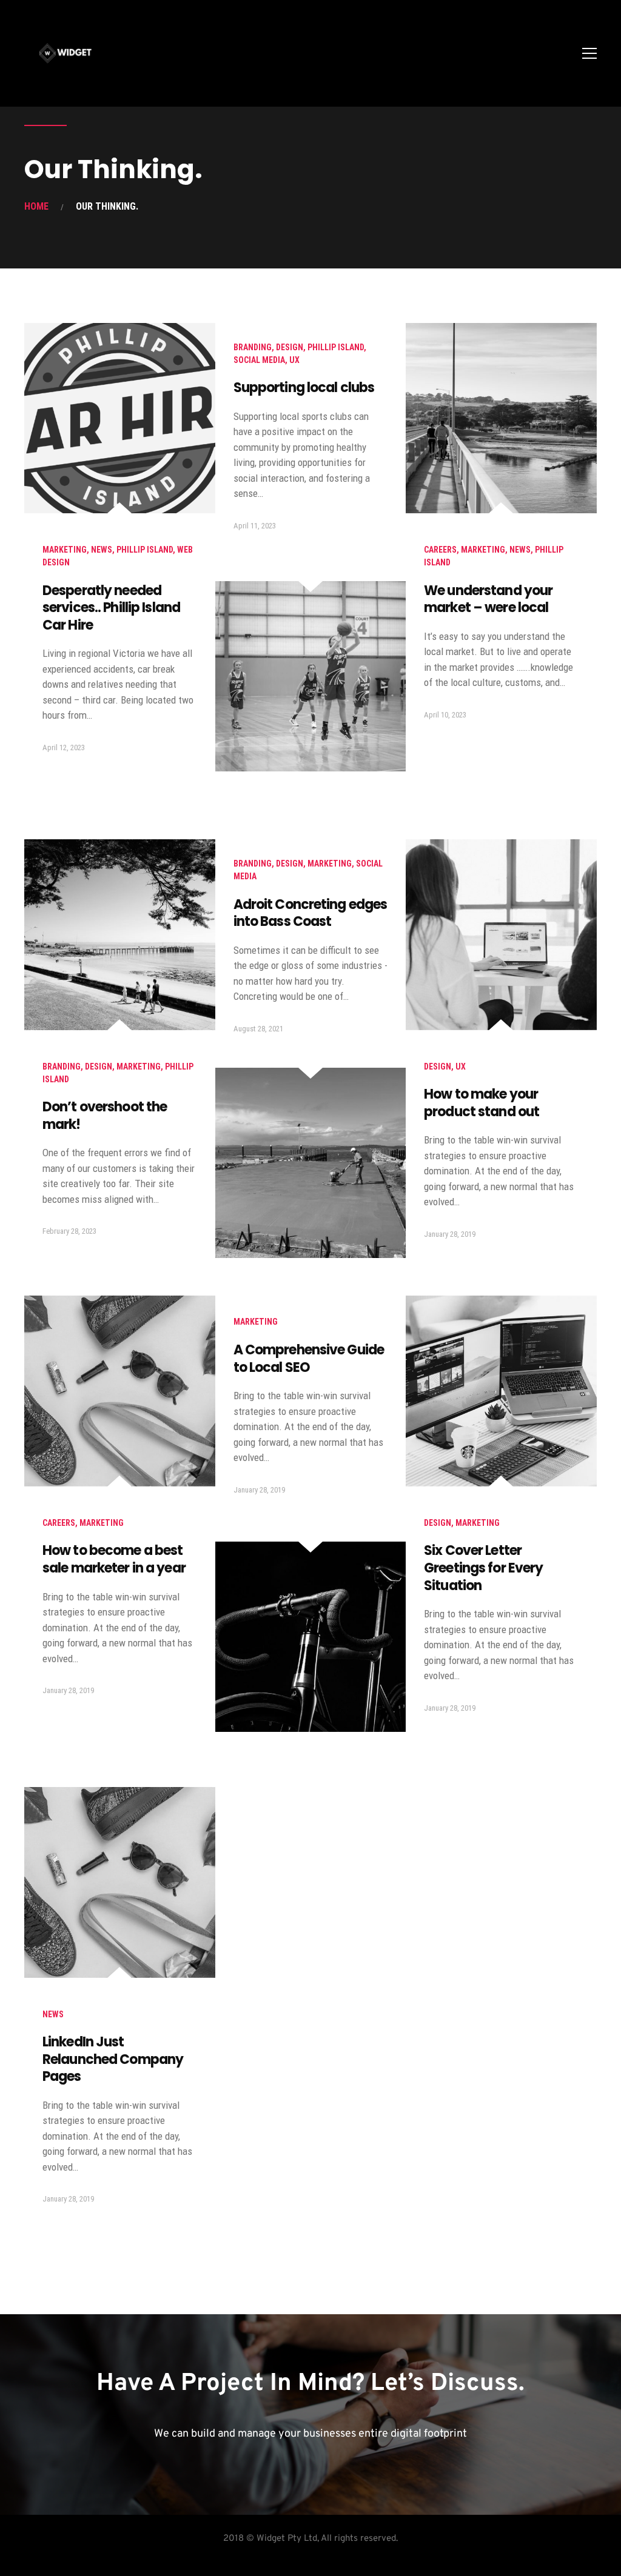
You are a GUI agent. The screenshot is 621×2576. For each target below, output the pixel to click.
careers (440, 550)
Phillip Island (145, 550)
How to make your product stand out (482, 1103)
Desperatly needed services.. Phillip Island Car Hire (111, 608)
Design (290, 347)
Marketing (65, 550)
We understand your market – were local (488, 599)
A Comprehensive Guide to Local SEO (309, 1359)
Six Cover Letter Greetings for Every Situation (483, 1568)
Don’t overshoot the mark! (105, 1116)
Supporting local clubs (304, 388)
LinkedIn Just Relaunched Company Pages (113, 2059)
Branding (253, 347)
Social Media (259, 360)
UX (294, 360)
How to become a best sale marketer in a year (114, 1559)
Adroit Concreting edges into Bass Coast (310, 913)
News (102, 550)
